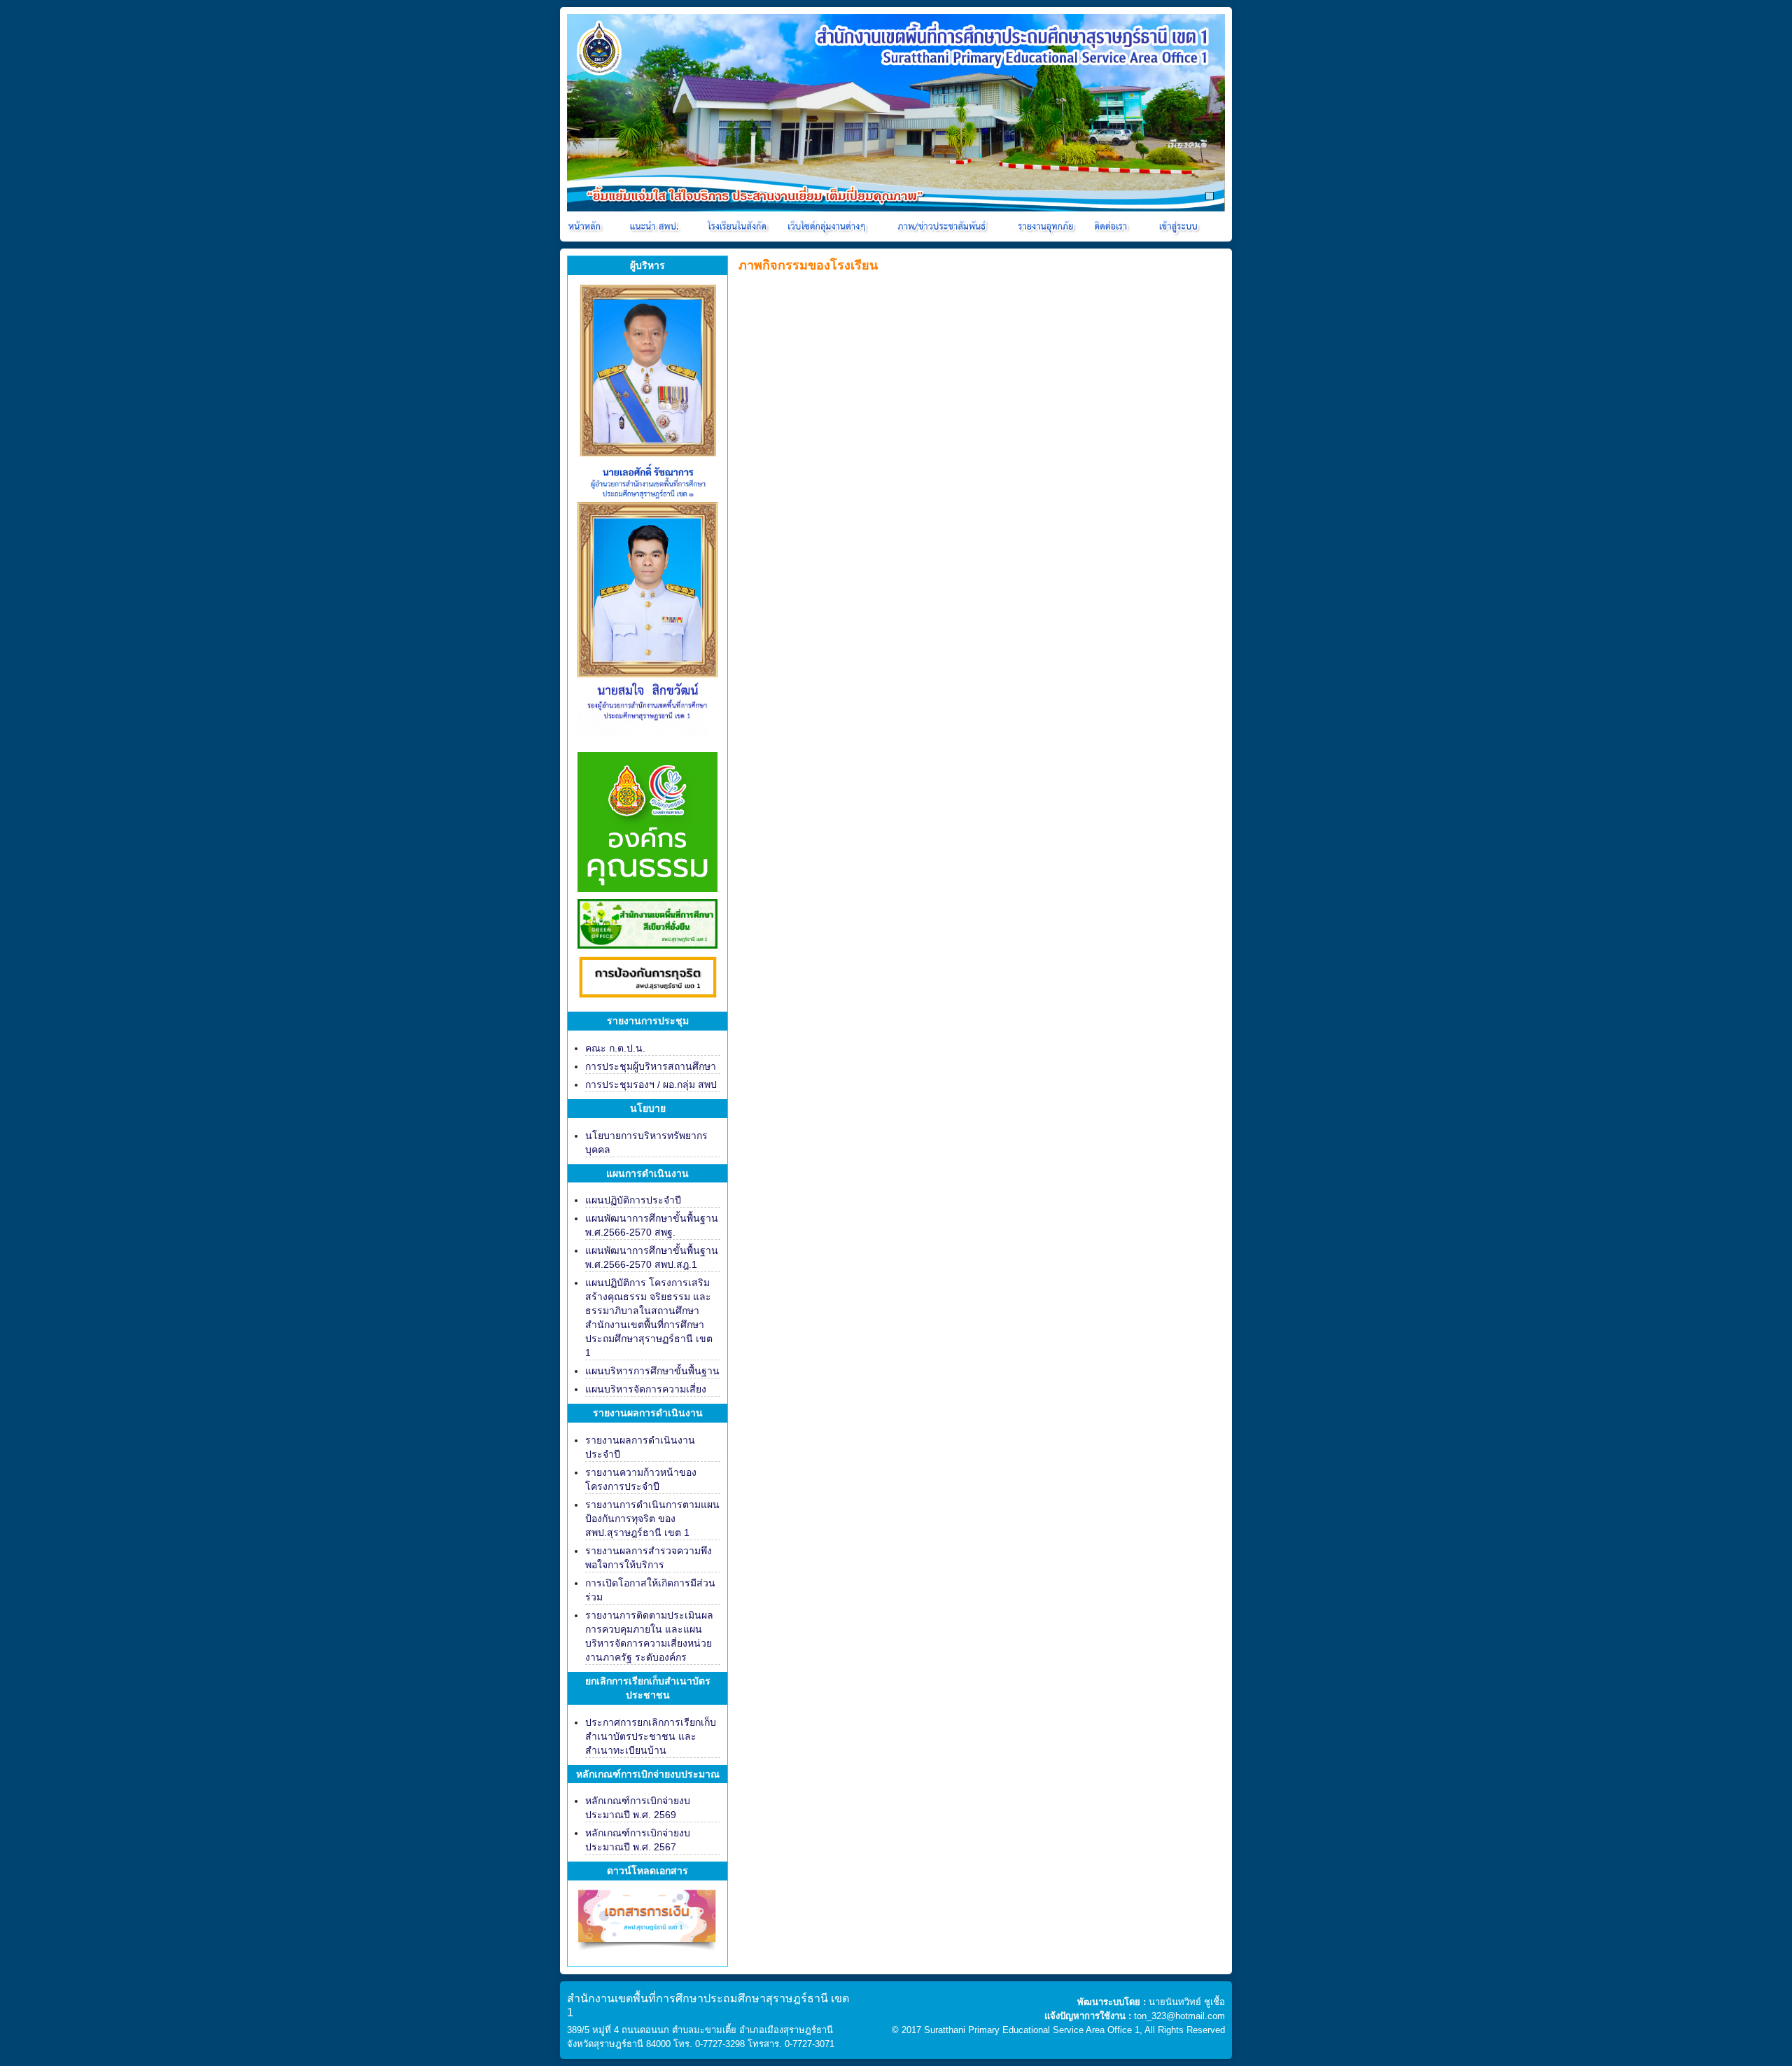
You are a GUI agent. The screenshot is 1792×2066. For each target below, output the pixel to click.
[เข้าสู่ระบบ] (1177, 226)
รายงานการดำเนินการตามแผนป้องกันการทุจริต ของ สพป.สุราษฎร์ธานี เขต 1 (652, 1519)
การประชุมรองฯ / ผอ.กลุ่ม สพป (651, 1084)
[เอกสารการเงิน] (647, 1926)
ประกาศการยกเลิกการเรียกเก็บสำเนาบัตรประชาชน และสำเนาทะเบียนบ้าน (651, 1736)
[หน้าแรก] (586, 226)
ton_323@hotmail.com (1179, 2016)
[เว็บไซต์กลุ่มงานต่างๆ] (829, 226)
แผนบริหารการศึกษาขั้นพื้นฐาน (652, 1371)
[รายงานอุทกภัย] (1048, 226)
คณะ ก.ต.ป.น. (615, 1048)
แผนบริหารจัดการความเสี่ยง (646, 1389)
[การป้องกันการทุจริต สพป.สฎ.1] (647, 979)
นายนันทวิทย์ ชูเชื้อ (1187, 2002)
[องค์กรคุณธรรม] (647, 821)
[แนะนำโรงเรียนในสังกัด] (739, 226)
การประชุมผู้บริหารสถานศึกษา (651, 1066)
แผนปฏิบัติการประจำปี (633, 1200)
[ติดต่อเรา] (1113, 226)
